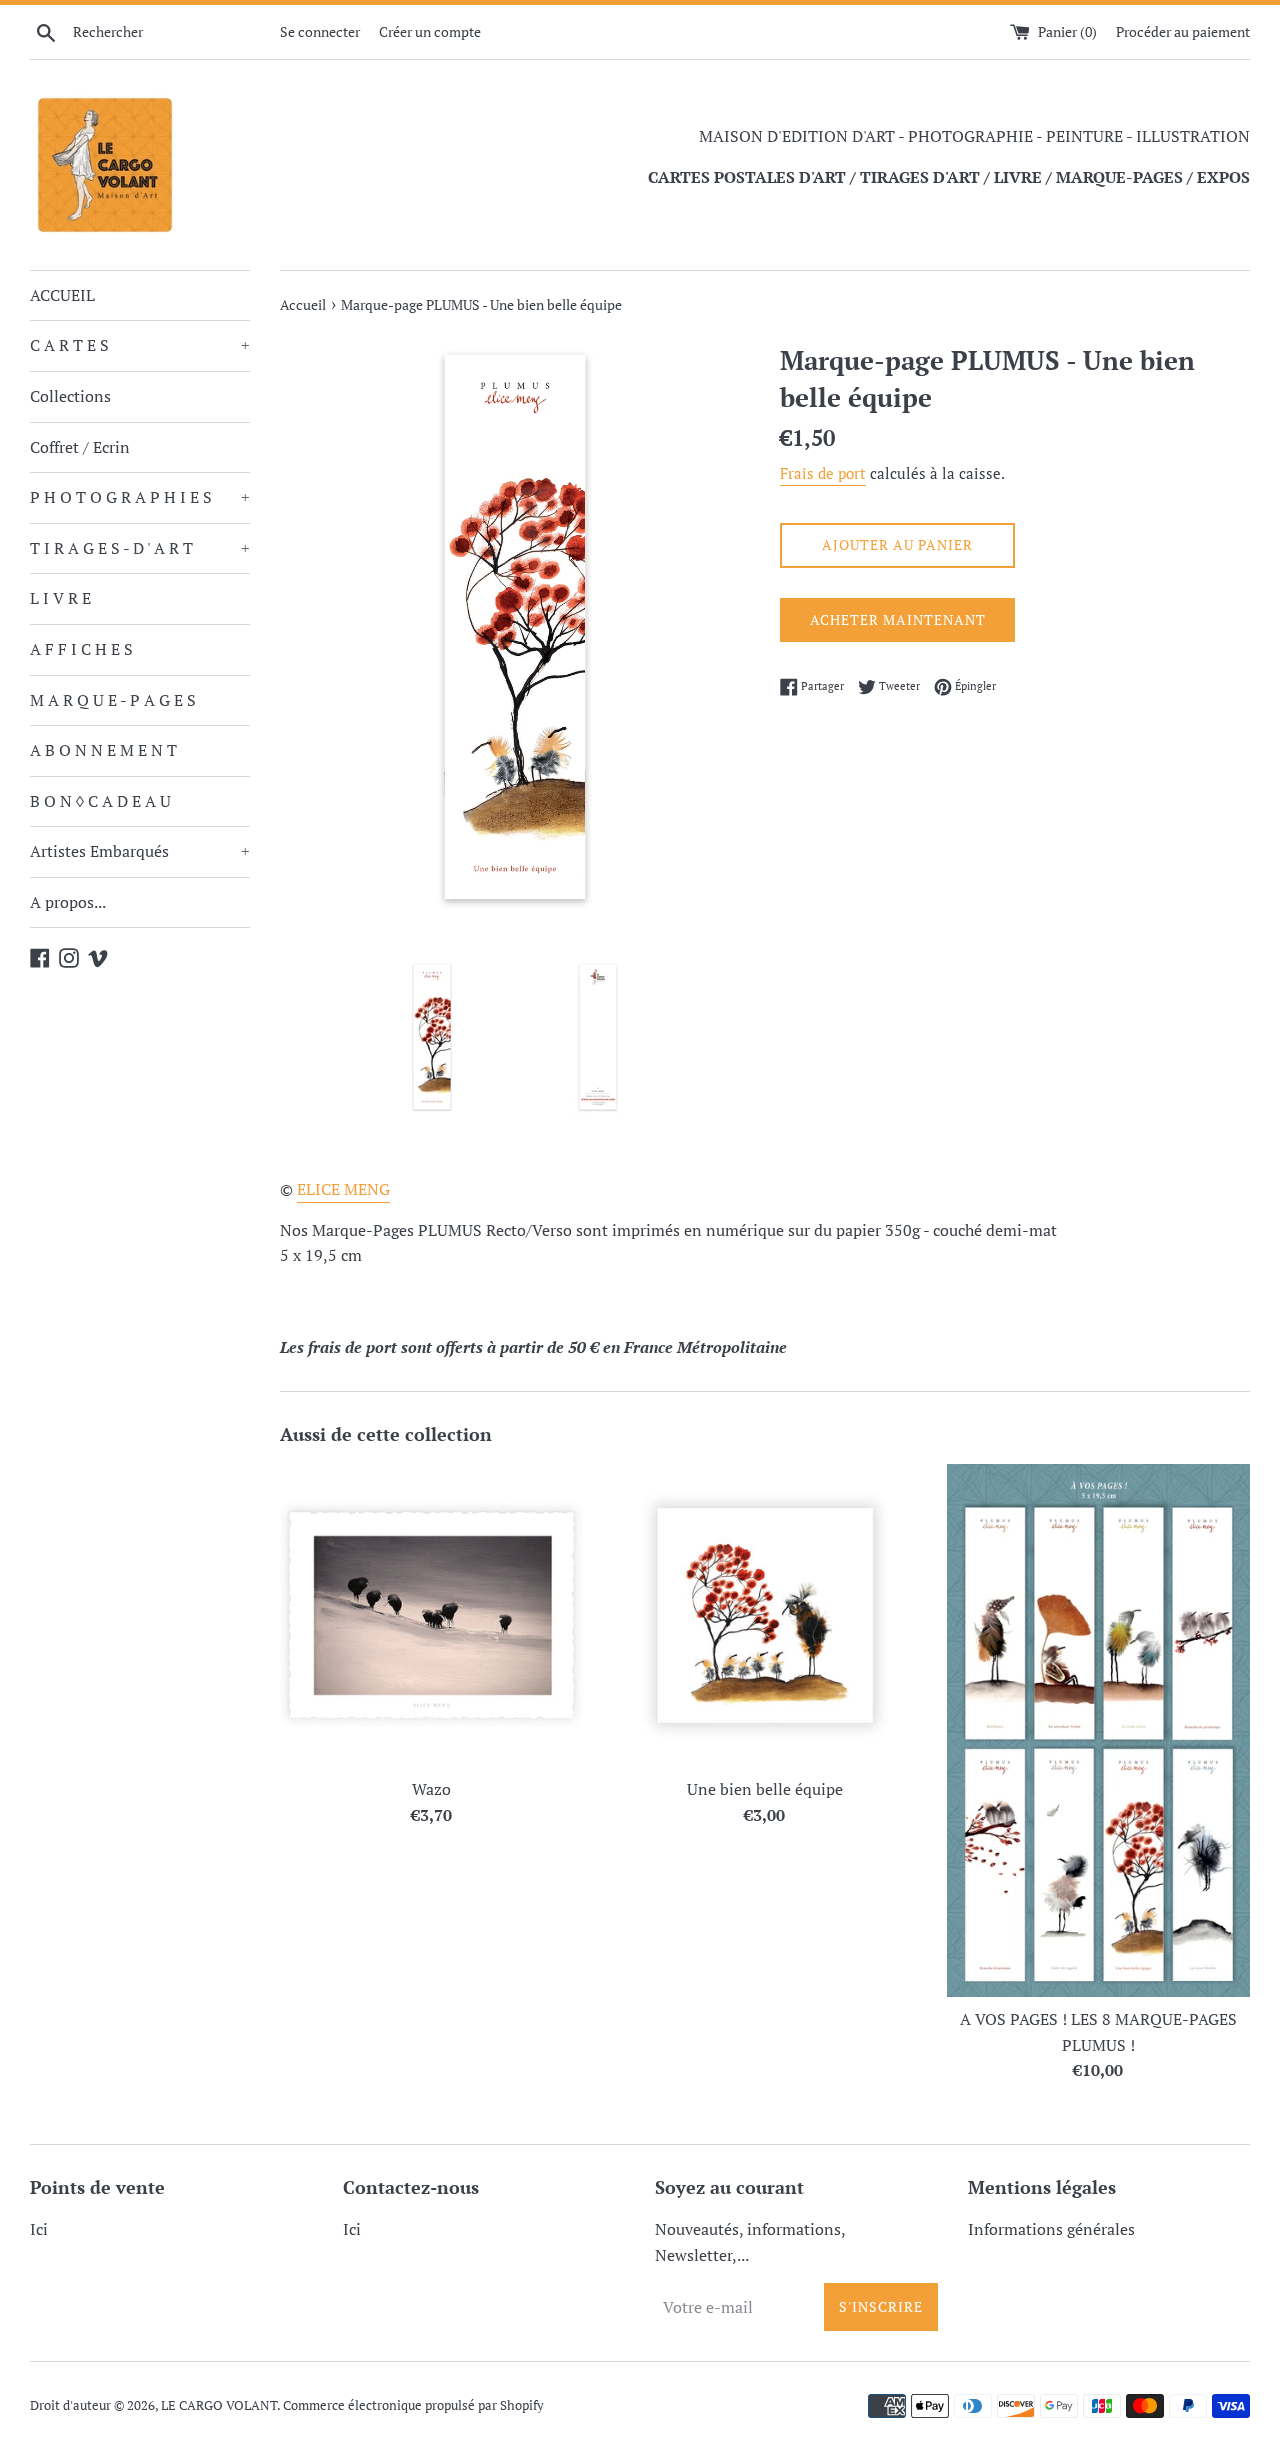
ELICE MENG (343, 1189)
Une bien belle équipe (765, 1789)
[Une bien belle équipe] (764, 1615)
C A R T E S (140, 345)
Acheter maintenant (898, 619)
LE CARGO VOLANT (219, 2405)
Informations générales (1051, 2229)
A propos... (68, 902)
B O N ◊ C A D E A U (100, 801)
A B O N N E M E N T (103, 750)
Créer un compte (430, 31)
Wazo (431, 1789)
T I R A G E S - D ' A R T (140, 548)
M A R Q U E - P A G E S (113, 700)
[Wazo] (431, 1615)
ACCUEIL (62, 295)
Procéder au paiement (1183, 31)
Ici (39, 2229)
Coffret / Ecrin (80, 447)
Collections (70, 396)
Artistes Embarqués (140, 851)
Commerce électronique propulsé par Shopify (413, 2405)
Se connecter (320, 31)
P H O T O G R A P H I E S (140, 497)
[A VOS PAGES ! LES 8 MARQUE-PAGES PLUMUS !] (1098, 1730)
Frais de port (823, 473)
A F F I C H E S (81, 649)
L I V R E (60, 598)
